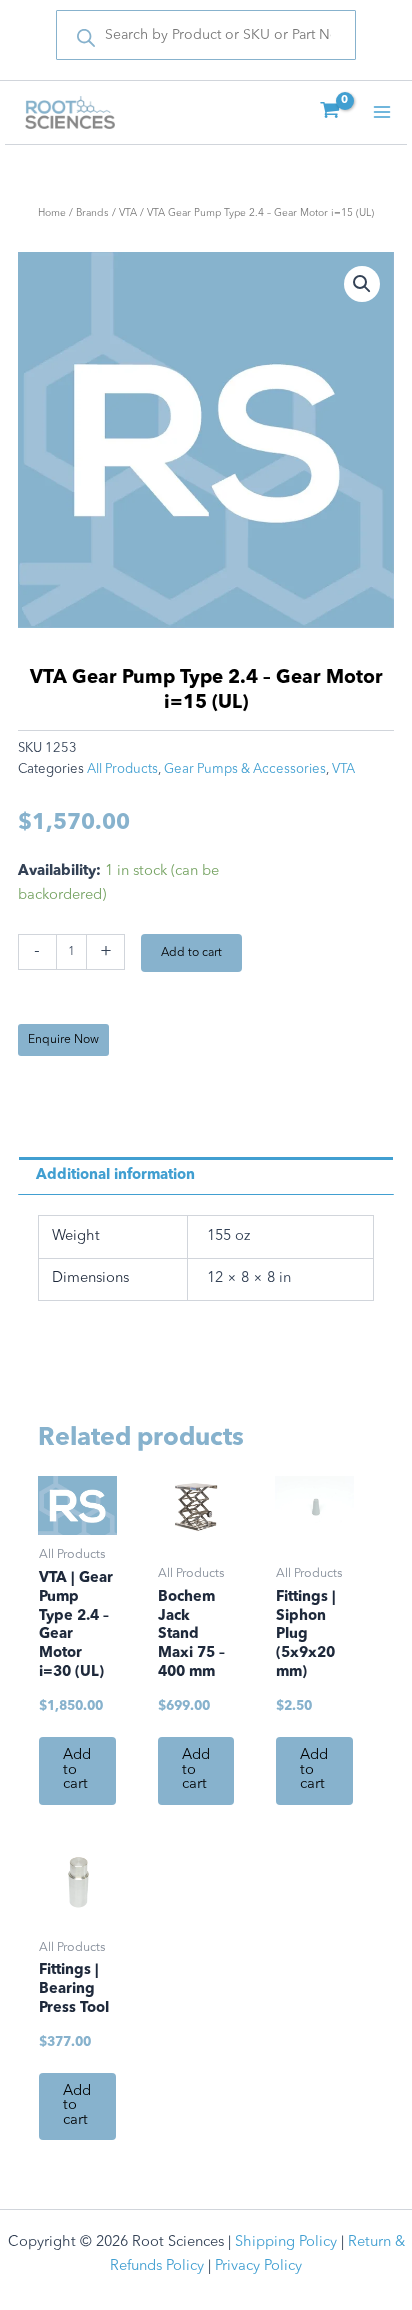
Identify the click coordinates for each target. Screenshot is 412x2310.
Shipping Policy (286, 2242)
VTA (128, 213)
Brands (92, 213)
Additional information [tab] (115, 1175)
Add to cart (191, 953)
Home (52, 213)
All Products (122, 769)
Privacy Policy (258, 2266)
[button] (362, 284)
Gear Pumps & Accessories (245, 769)
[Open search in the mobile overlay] (206, 35)
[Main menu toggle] (382, 112)
